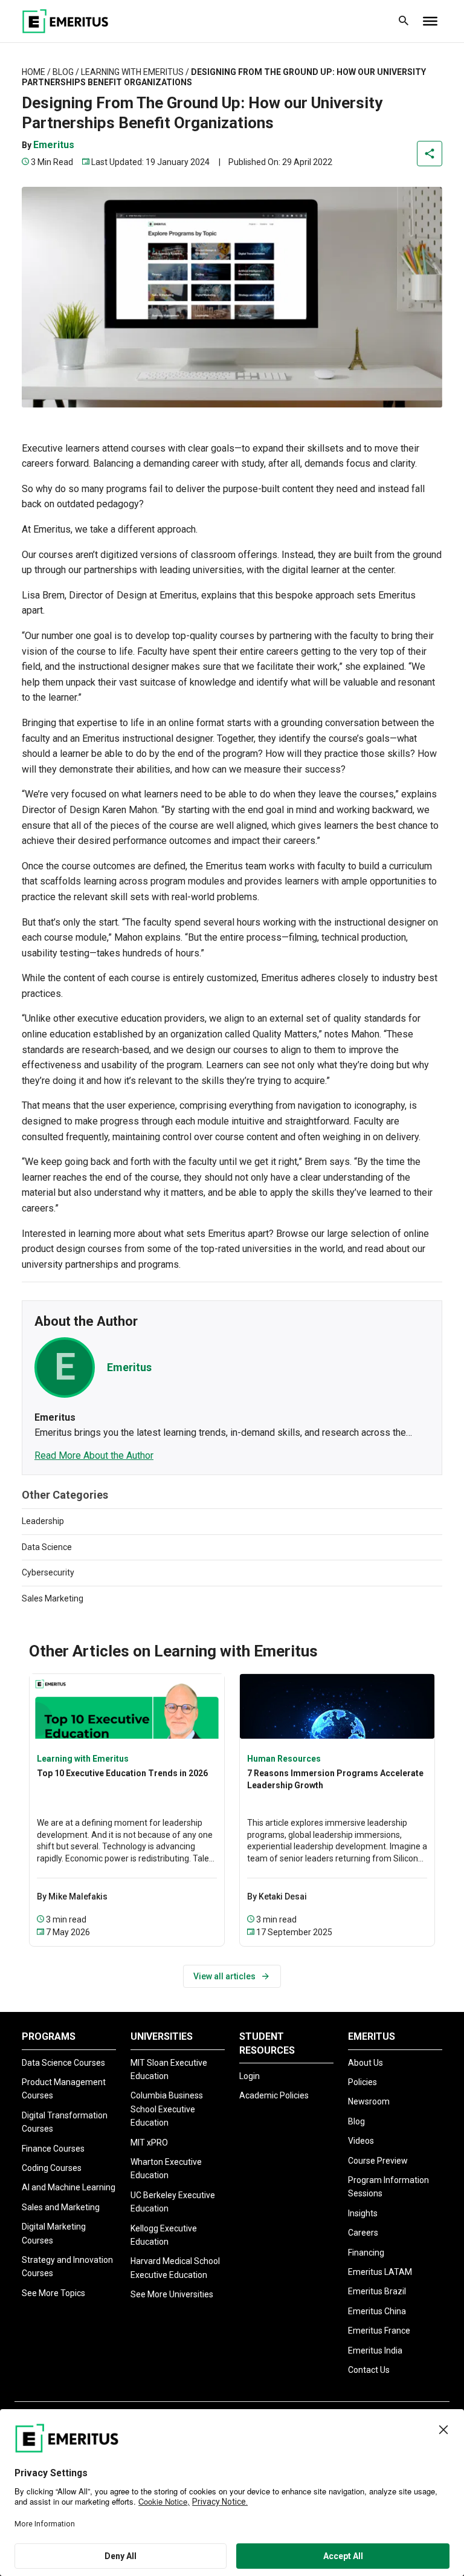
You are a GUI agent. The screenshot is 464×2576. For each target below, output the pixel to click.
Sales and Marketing (61, 2207)
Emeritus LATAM (380, 2272)
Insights (363, 2213)
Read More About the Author (94, 1455)
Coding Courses (52, 2168)
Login (250, 2076)
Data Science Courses (63, 2063)
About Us (366, 2063)
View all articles (224, 1976)
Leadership (43, 1521)
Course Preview (378, 2161)
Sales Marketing (53, 1598)
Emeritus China (377, 2311)
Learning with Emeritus (132, 72)
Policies (362, 2082)
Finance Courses (53, 2149)
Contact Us (369, 2370)
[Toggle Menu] (430, 21)
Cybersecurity (48, 1572)
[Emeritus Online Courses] (65, 21)
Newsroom (369, 2101)
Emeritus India (375, 2351)
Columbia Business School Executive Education (167, 2109)
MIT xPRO (149, 2143)
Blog (63, 72)
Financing (366, 2253)
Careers (363, 2233)
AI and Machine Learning (69, 2187)
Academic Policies (274, 2095)
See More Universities (172, 2294)
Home (34, 72)
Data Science (47, 1547)
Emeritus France (379, 2331)
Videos (361, 2141)
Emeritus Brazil (377, 2291)
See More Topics (53, 2293)
